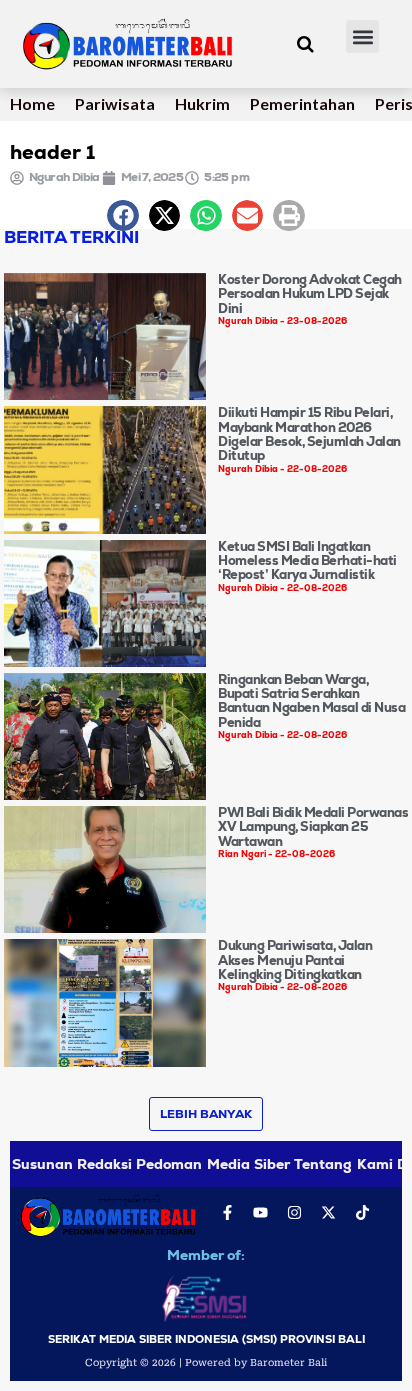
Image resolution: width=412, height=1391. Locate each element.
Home (32, 103)
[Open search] (305, 44)
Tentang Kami (343, 1164)
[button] (362, 36)
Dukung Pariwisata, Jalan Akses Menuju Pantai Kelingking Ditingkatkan (295, 960)
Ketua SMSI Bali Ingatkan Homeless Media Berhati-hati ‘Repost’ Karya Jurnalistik (307, 561)
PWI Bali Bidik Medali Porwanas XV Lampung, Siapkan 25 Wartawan (313, 827)
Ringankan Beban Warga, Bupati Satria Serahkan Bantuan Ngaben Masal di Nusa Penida (311, 701)
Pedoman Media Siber (213, 1164)
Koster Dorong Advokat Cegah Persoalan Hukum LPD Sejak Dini (310, 294)
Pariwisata (115, 103)
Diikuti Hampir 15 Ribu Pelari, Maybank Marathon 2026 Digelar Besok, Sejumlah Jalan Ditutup (309, 434)
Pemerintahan (302, 103)
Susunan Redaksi (72, 1164)
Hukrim (202, 103)
